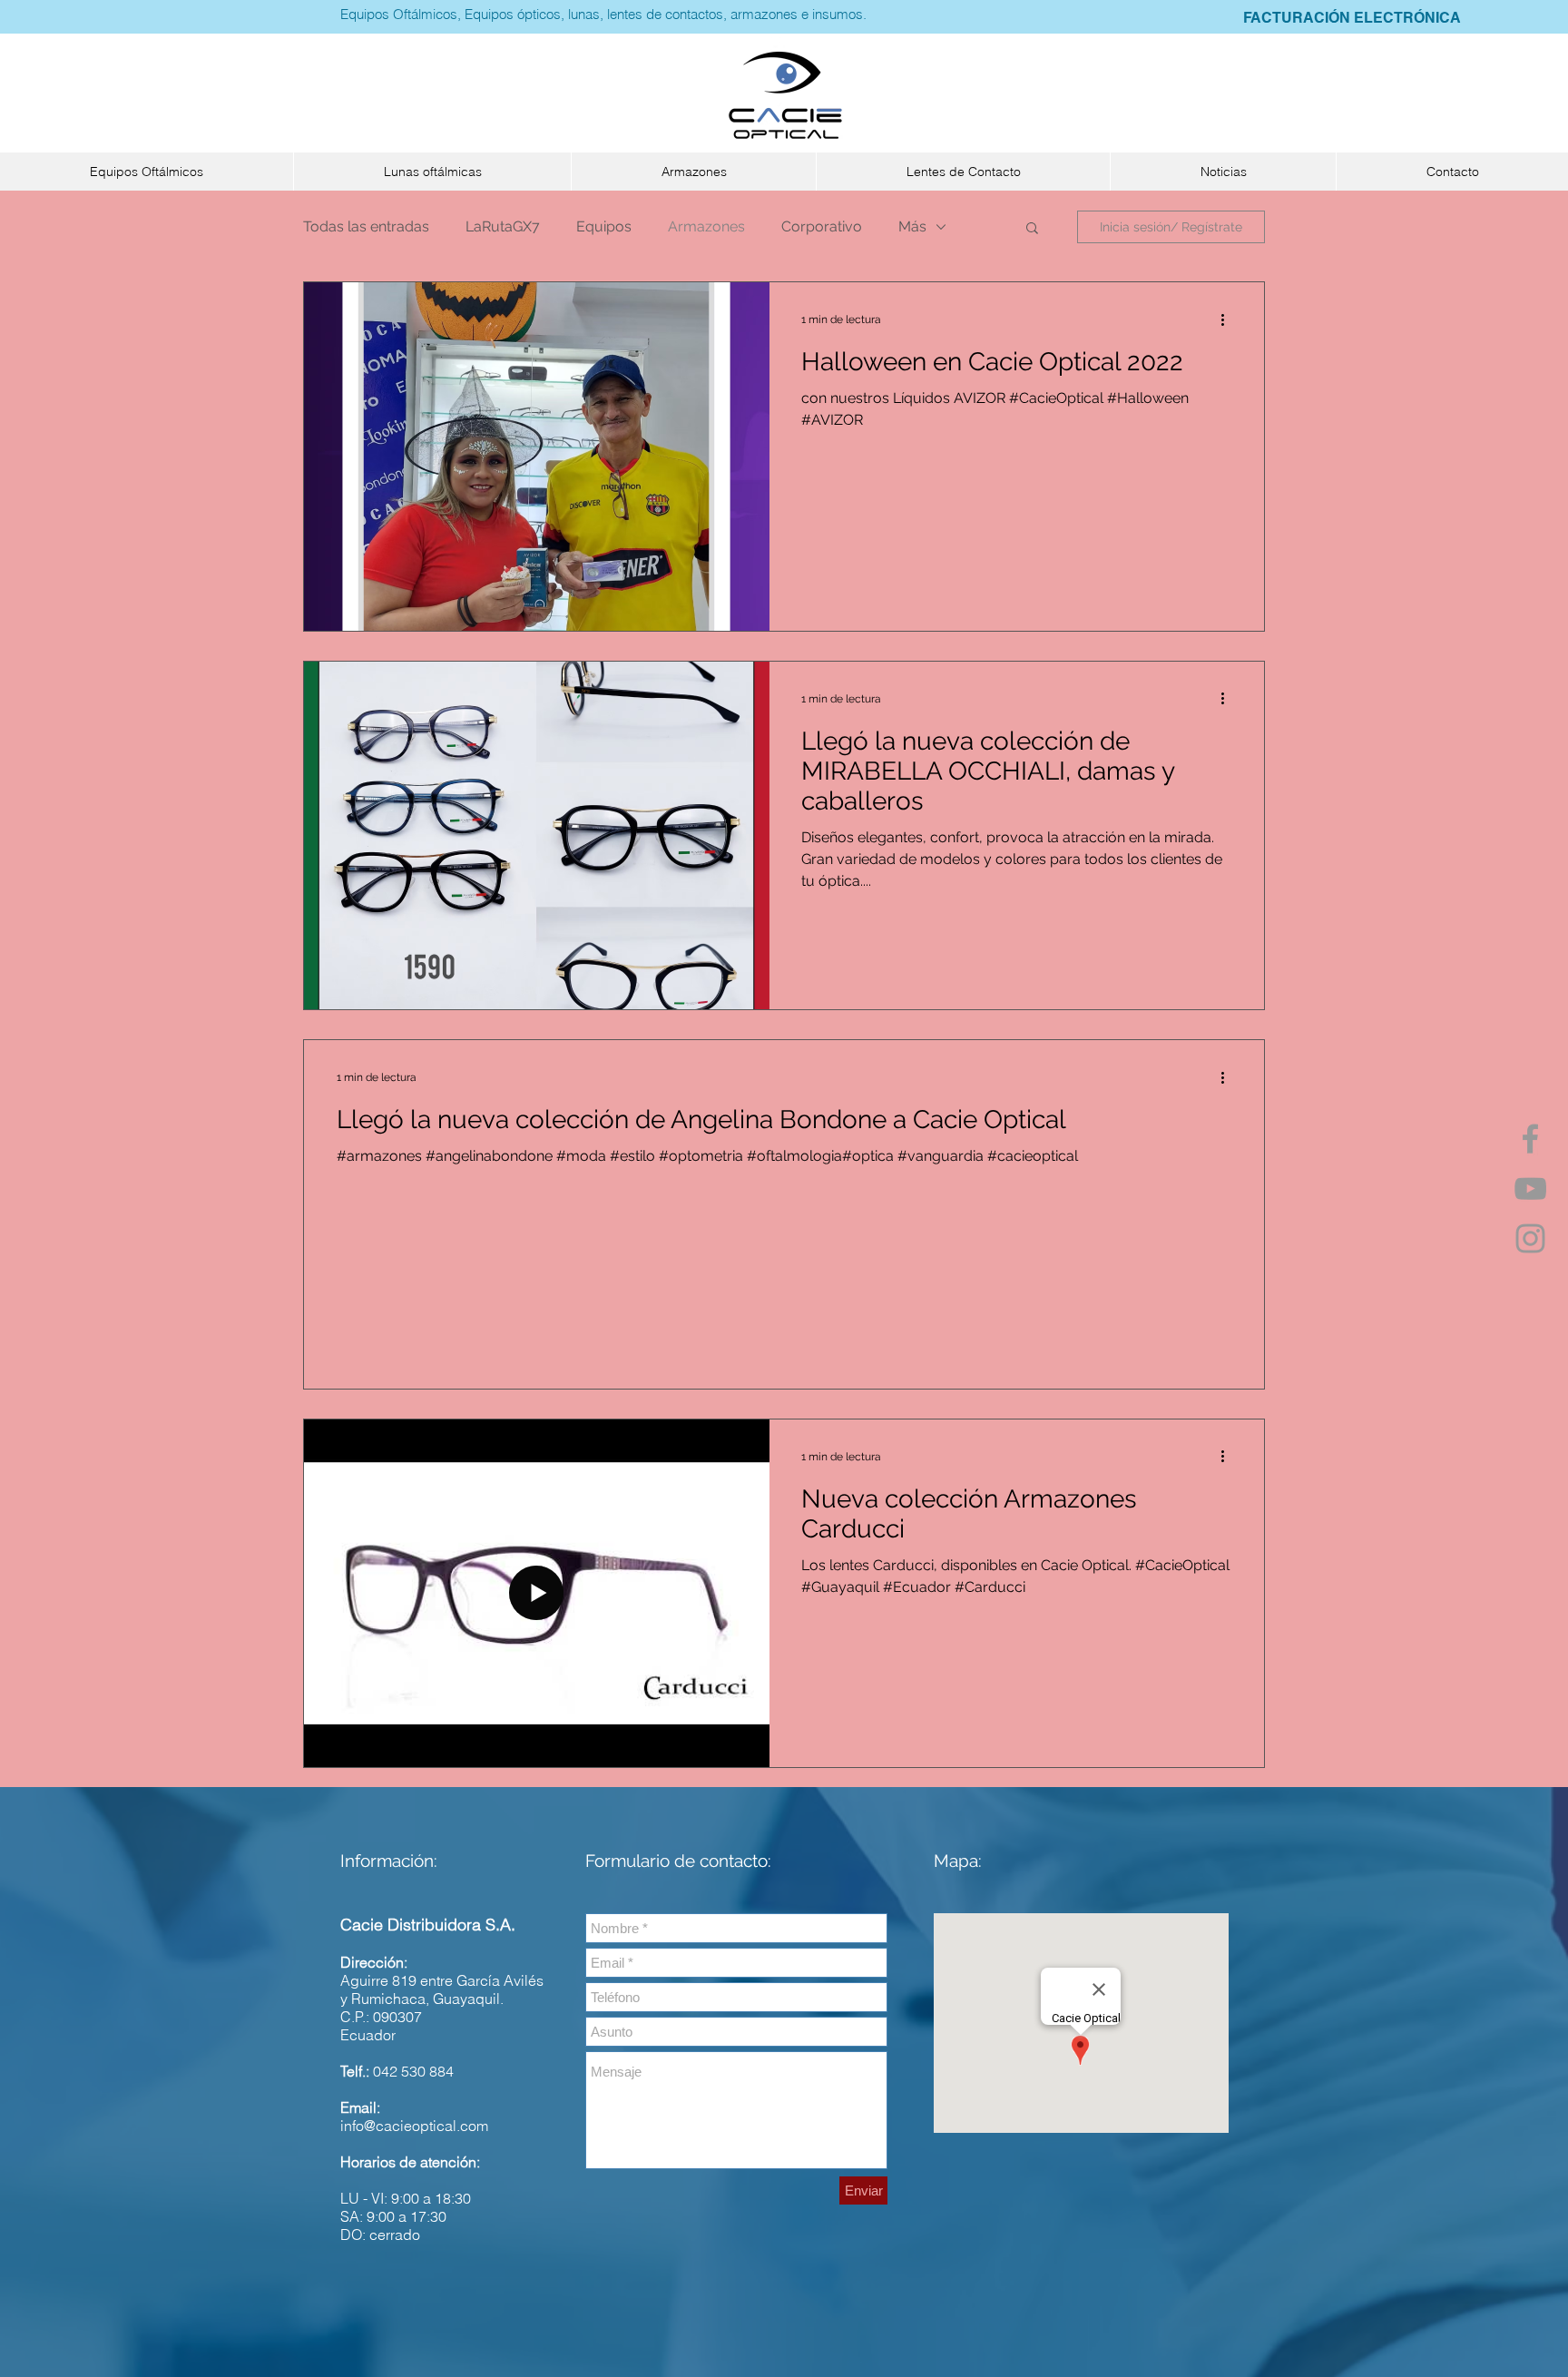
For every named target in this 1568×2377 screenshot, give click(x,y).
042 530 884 (413, 2071)
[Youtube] (1530, 1188)
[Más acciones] (1229, 319)
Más (912, 226)
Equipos (604, 226)
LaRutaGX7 (503, 226)
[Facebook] (1530, 1139)
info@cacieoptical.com (414, 2126)
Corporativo (822, 226)
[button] (147, 172)
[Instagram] (1530, 1238)
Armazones (706, 226)
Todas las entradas (366, 226)
